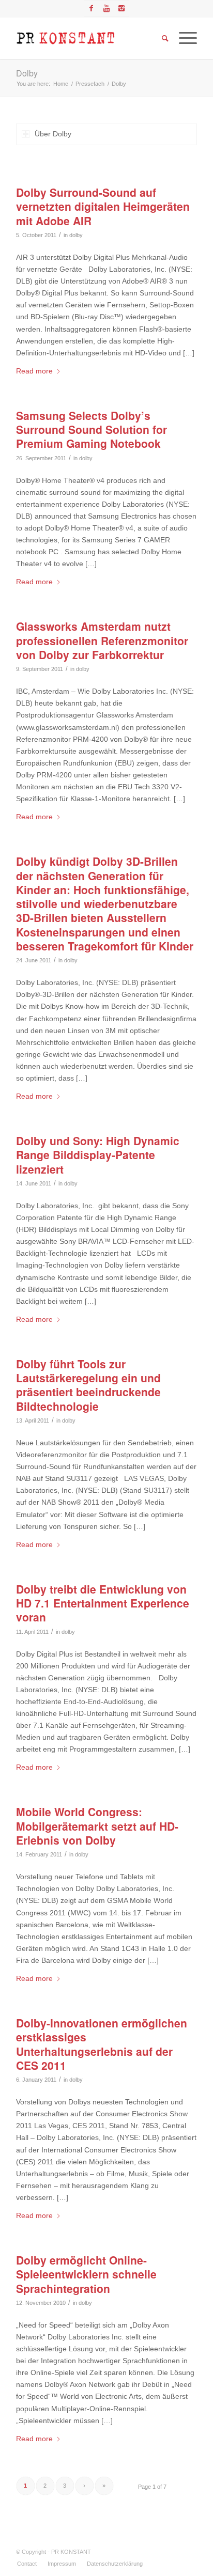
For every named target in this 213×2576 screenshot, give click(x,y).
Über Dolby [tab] (53, 134)
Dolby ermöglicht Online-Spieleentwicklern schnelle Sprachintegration (86, 2274)
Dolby (27, 73)
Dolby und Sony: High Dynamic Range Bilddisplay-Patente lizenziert (98, 1155)
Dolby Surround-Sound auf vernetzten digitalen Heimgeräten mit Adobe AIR (103, 206)
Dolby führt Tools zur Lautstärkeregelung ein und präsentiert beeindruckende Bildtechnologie (88, 1385)
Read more (34, 371)
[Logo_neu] (88, 38)
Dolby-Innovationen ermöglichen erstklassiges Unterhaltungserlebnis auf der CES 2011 (102, 2044)
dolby (76, 235)
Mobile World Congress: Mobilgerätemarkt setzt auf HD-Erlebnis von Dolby (97, 1826)
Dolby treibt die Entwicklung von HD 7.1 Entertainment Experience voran (103, 1603)
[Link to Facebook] (92, 8)
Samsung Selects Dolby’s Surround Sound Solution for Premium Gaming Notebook (92, 430)
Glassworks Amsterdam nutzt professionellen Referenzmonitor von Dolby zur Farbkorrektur (102, 640)
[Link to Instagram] (121, 8)
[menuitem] (27, 2564)
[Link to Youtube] (106, 8)
